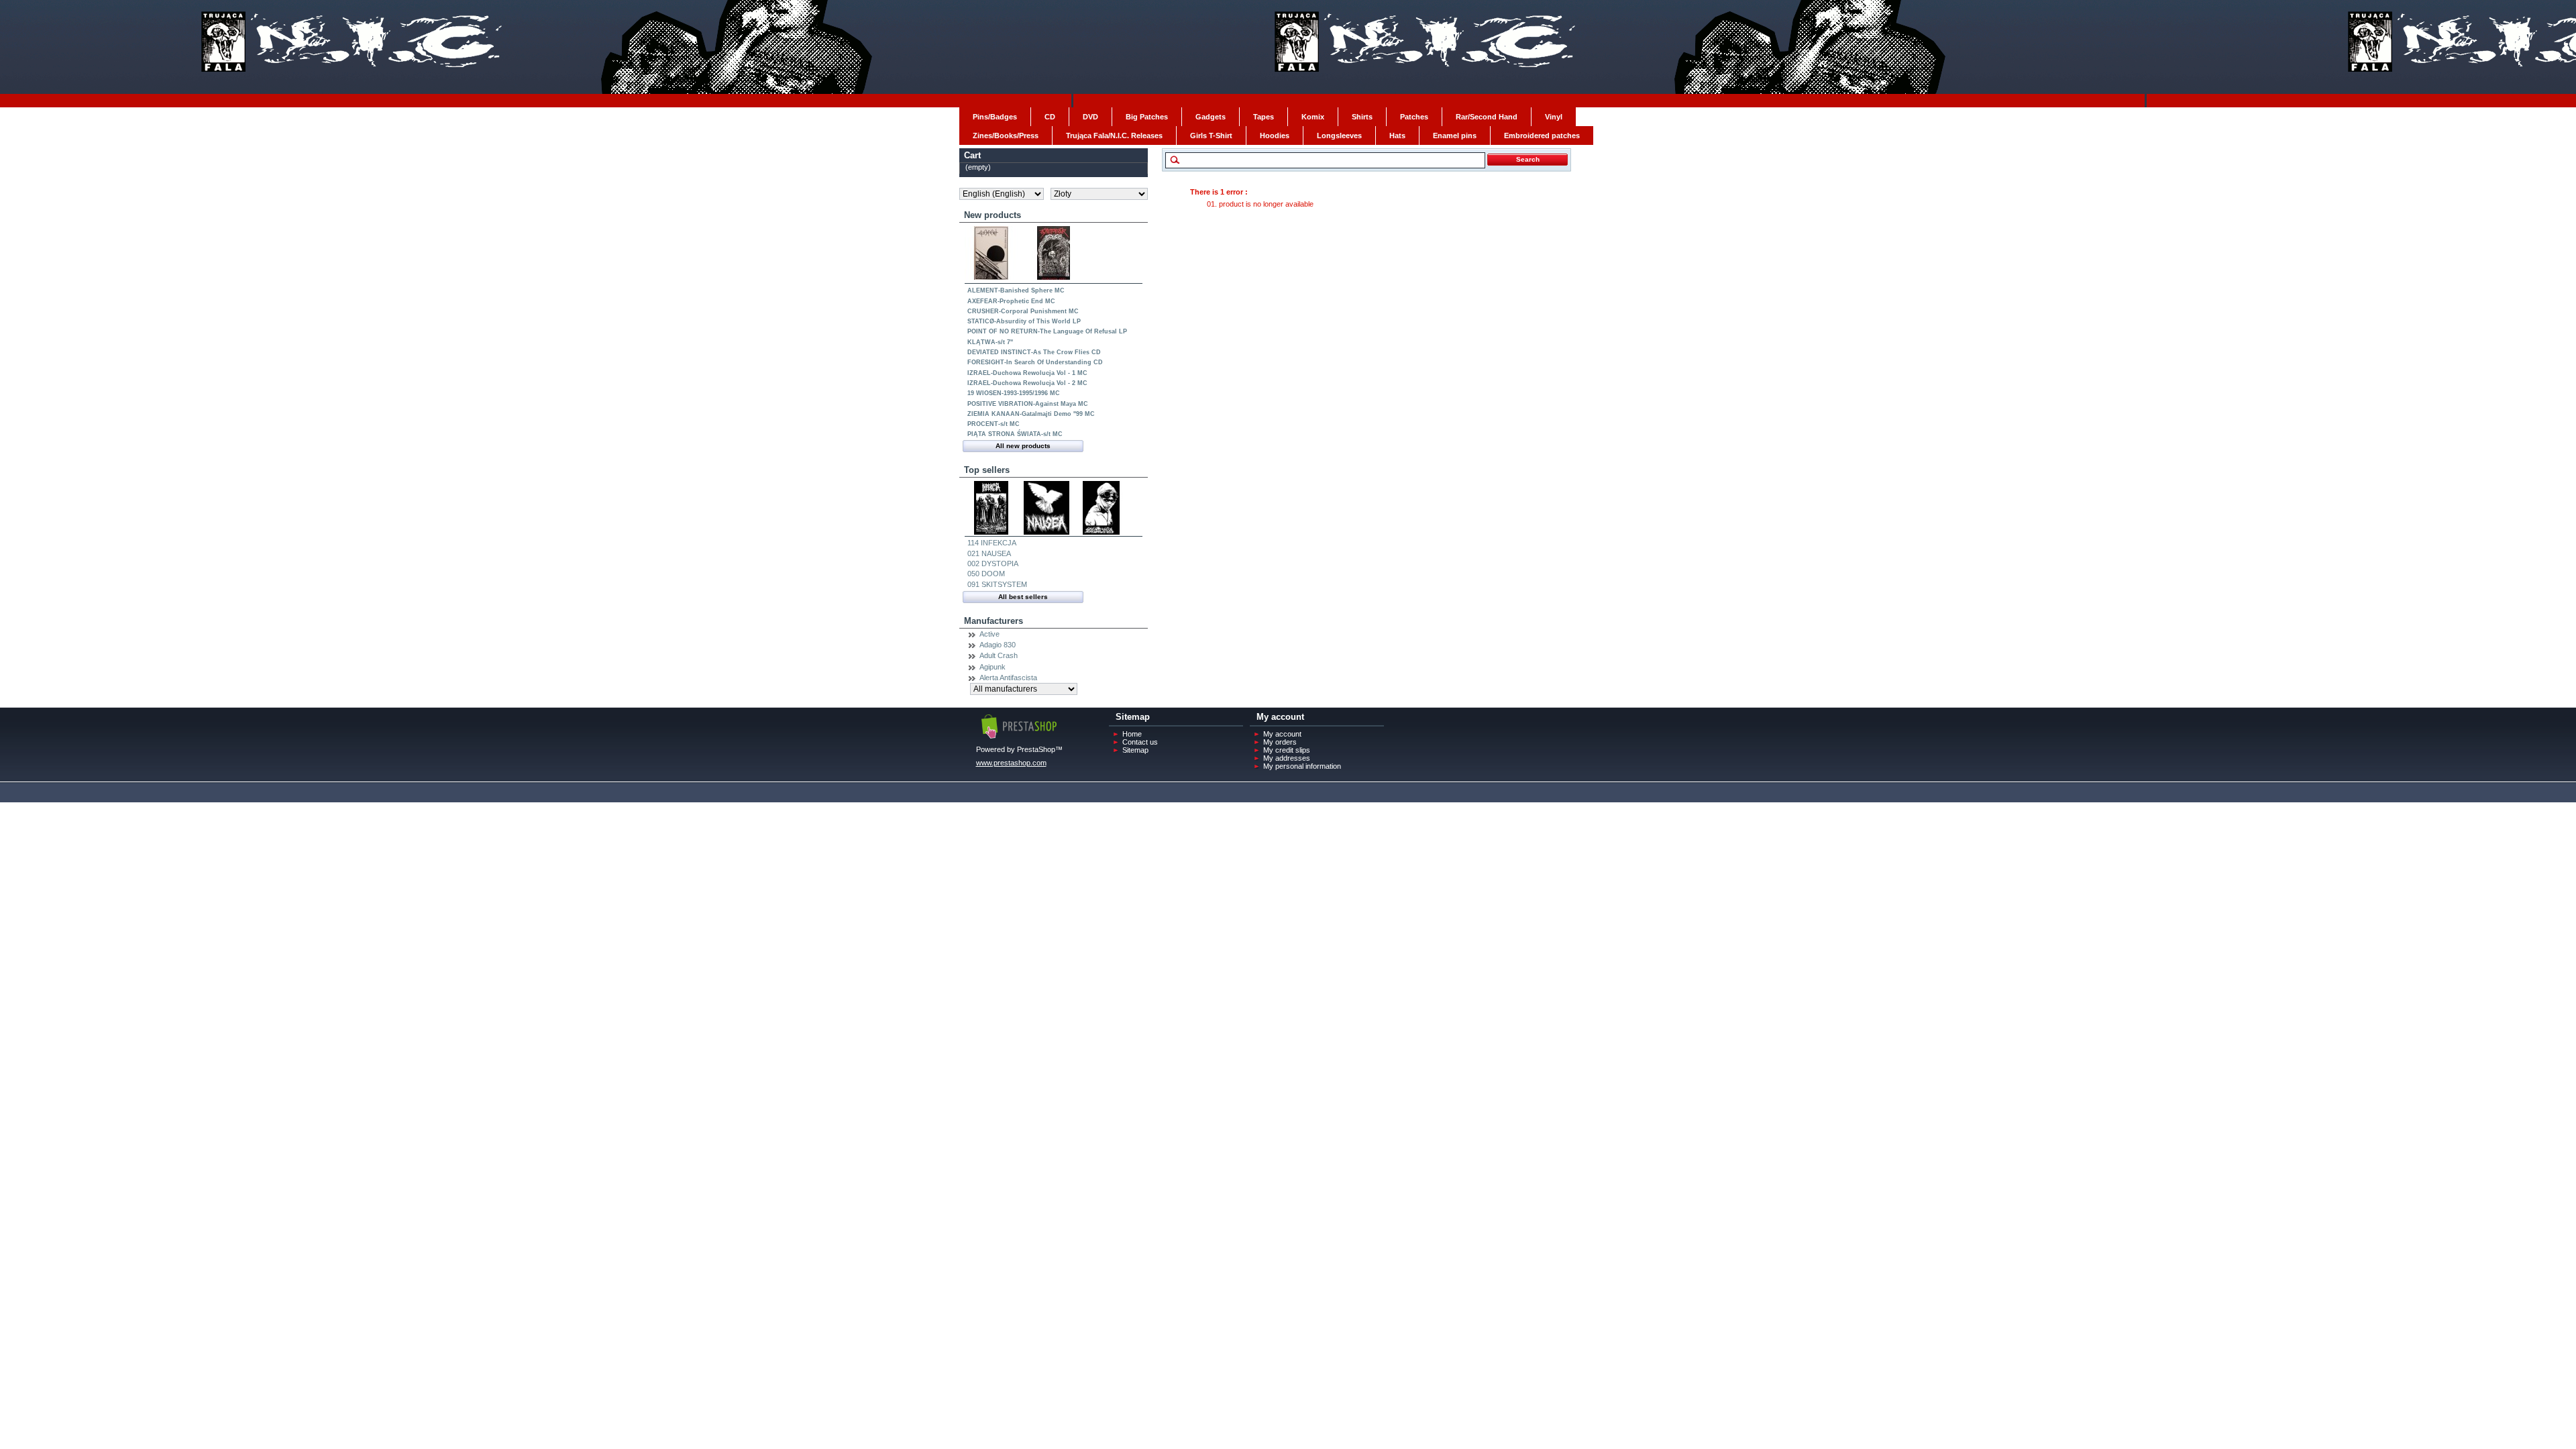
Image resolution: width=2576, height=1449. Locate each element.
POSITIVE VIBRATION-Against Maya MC (1028, 404)
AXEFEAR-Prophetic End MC (1011, 301)
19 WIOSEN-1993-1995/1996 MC (1014, 393)
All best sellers (1023, 597)
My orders (1280, 742)
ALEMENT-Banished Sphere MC (1016, 290)
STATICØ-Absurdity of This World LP (1024, 321)
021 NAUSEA (989, 553)
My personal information (1302, 766)
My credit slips (1287, 750)
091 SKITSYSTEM (997, 584)
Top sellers (987, 470)
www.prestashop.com (1011, 763)
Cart (972, 155)
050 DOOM (986, 574)
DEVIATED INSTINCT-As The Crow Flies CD (1034, 352)
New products (992, 215)
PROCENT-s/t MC (994, 424)
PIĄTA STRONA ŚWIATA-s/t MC (1015, 434)
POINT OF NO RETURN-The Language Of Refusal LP (1047, 331)
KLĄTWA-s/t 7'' (990, 342)
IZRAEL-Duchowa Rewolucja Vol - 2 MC (1027, 383)
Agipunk (992, 667)
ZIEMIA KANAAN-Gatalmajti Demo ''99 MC (1031, 414)
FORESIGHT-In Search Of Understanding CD (1035, 362)
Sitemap (1135, 750)
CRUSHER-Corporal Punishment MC (1023, 311)
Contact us (1140, 742)
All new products (1023, 446)
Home (1132, 734)
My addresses (1287, 758)
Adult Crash (999, 655)
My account (1282, 734)
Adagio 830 (998, 645)
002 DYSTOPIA (993, 563)
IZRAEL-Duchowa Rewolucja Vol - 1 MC (1027, 373)
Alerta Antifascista (1008, 678)
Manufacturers (994, 621)
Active (989, 634)
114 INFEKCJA (992, 543)
